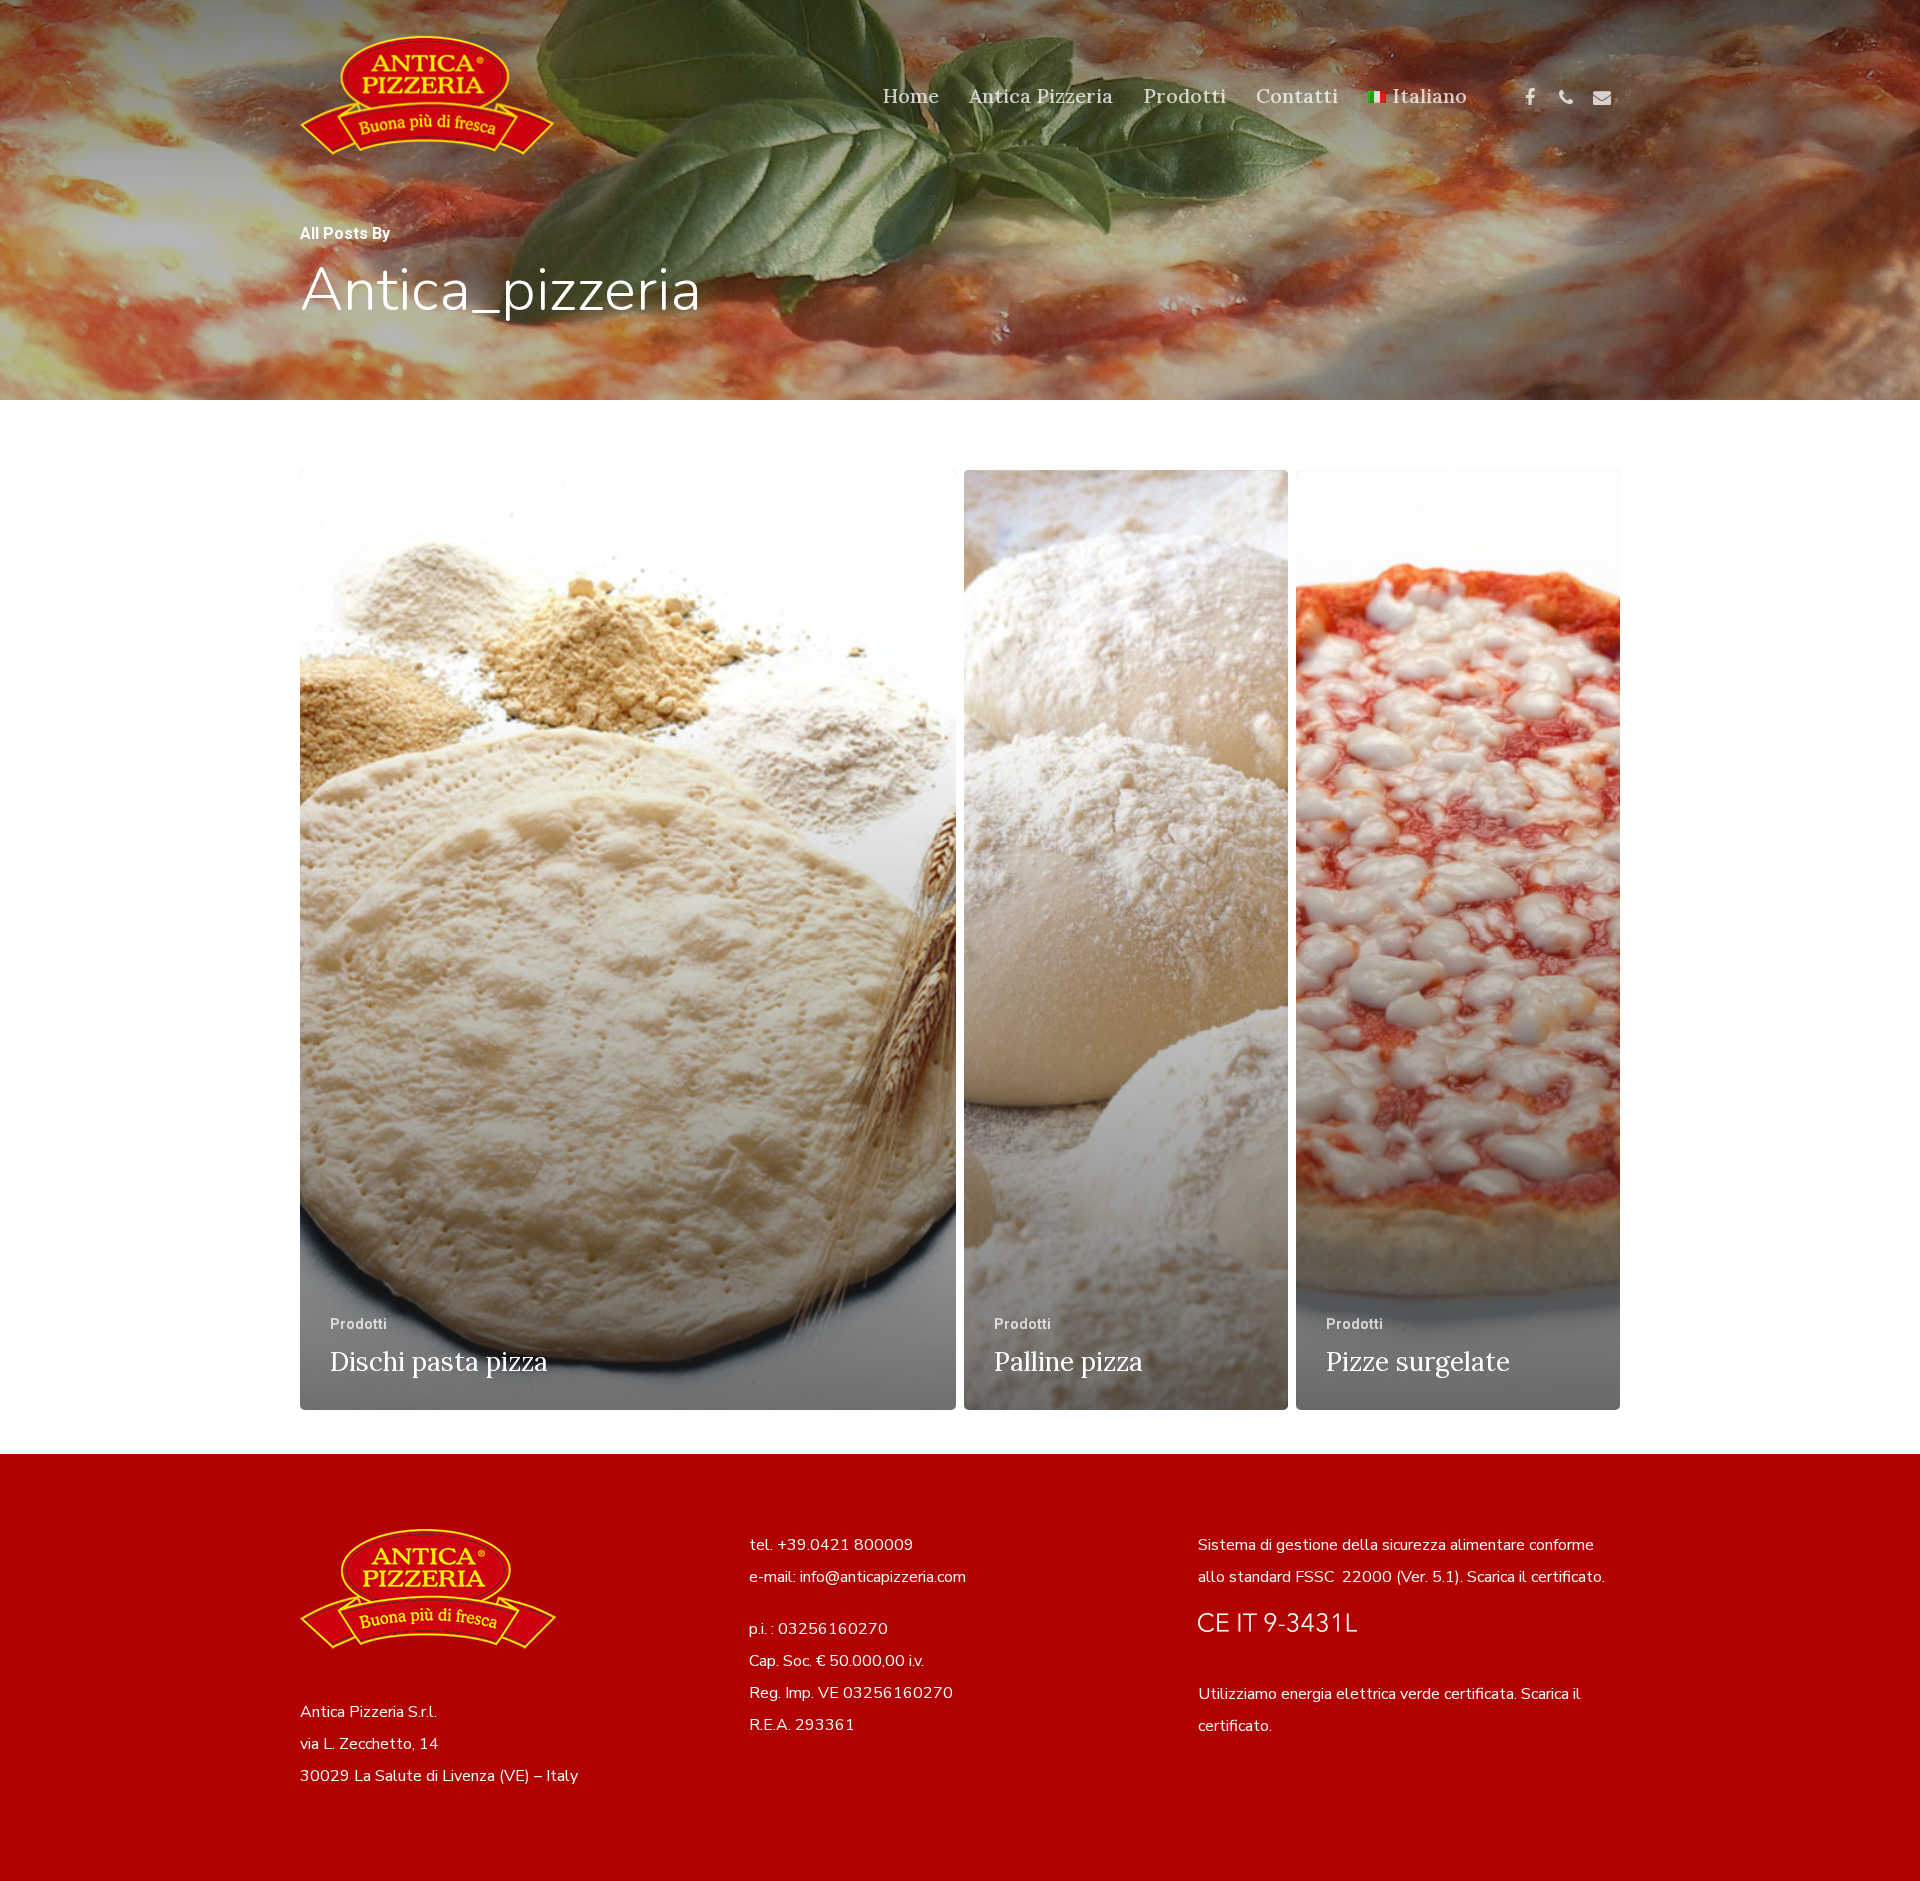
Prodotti (1184, 96)
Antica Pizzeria (1041, 96)
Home (910, 96)
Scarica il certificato (1534, 1577)
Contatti (1297, 96)
